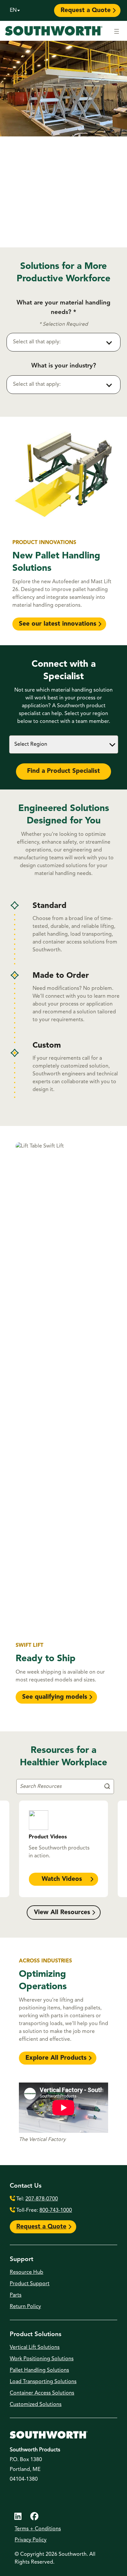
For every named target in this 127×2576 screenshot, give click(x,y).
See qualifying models (55, 1697)
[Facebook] (34, 2517)
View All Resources (62, 1913)
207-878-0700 (42, 2199)
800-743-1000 (56, 2210)
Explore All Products (56, 2058)
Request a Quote (86, 11)
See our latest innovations (58, 624)
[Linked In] (18, 2517)
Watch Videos (62, 1879)
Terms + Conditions (38, 2529)
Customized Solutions (36, 2405)
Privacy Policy (31, 2540)
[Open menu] (117, 31)
